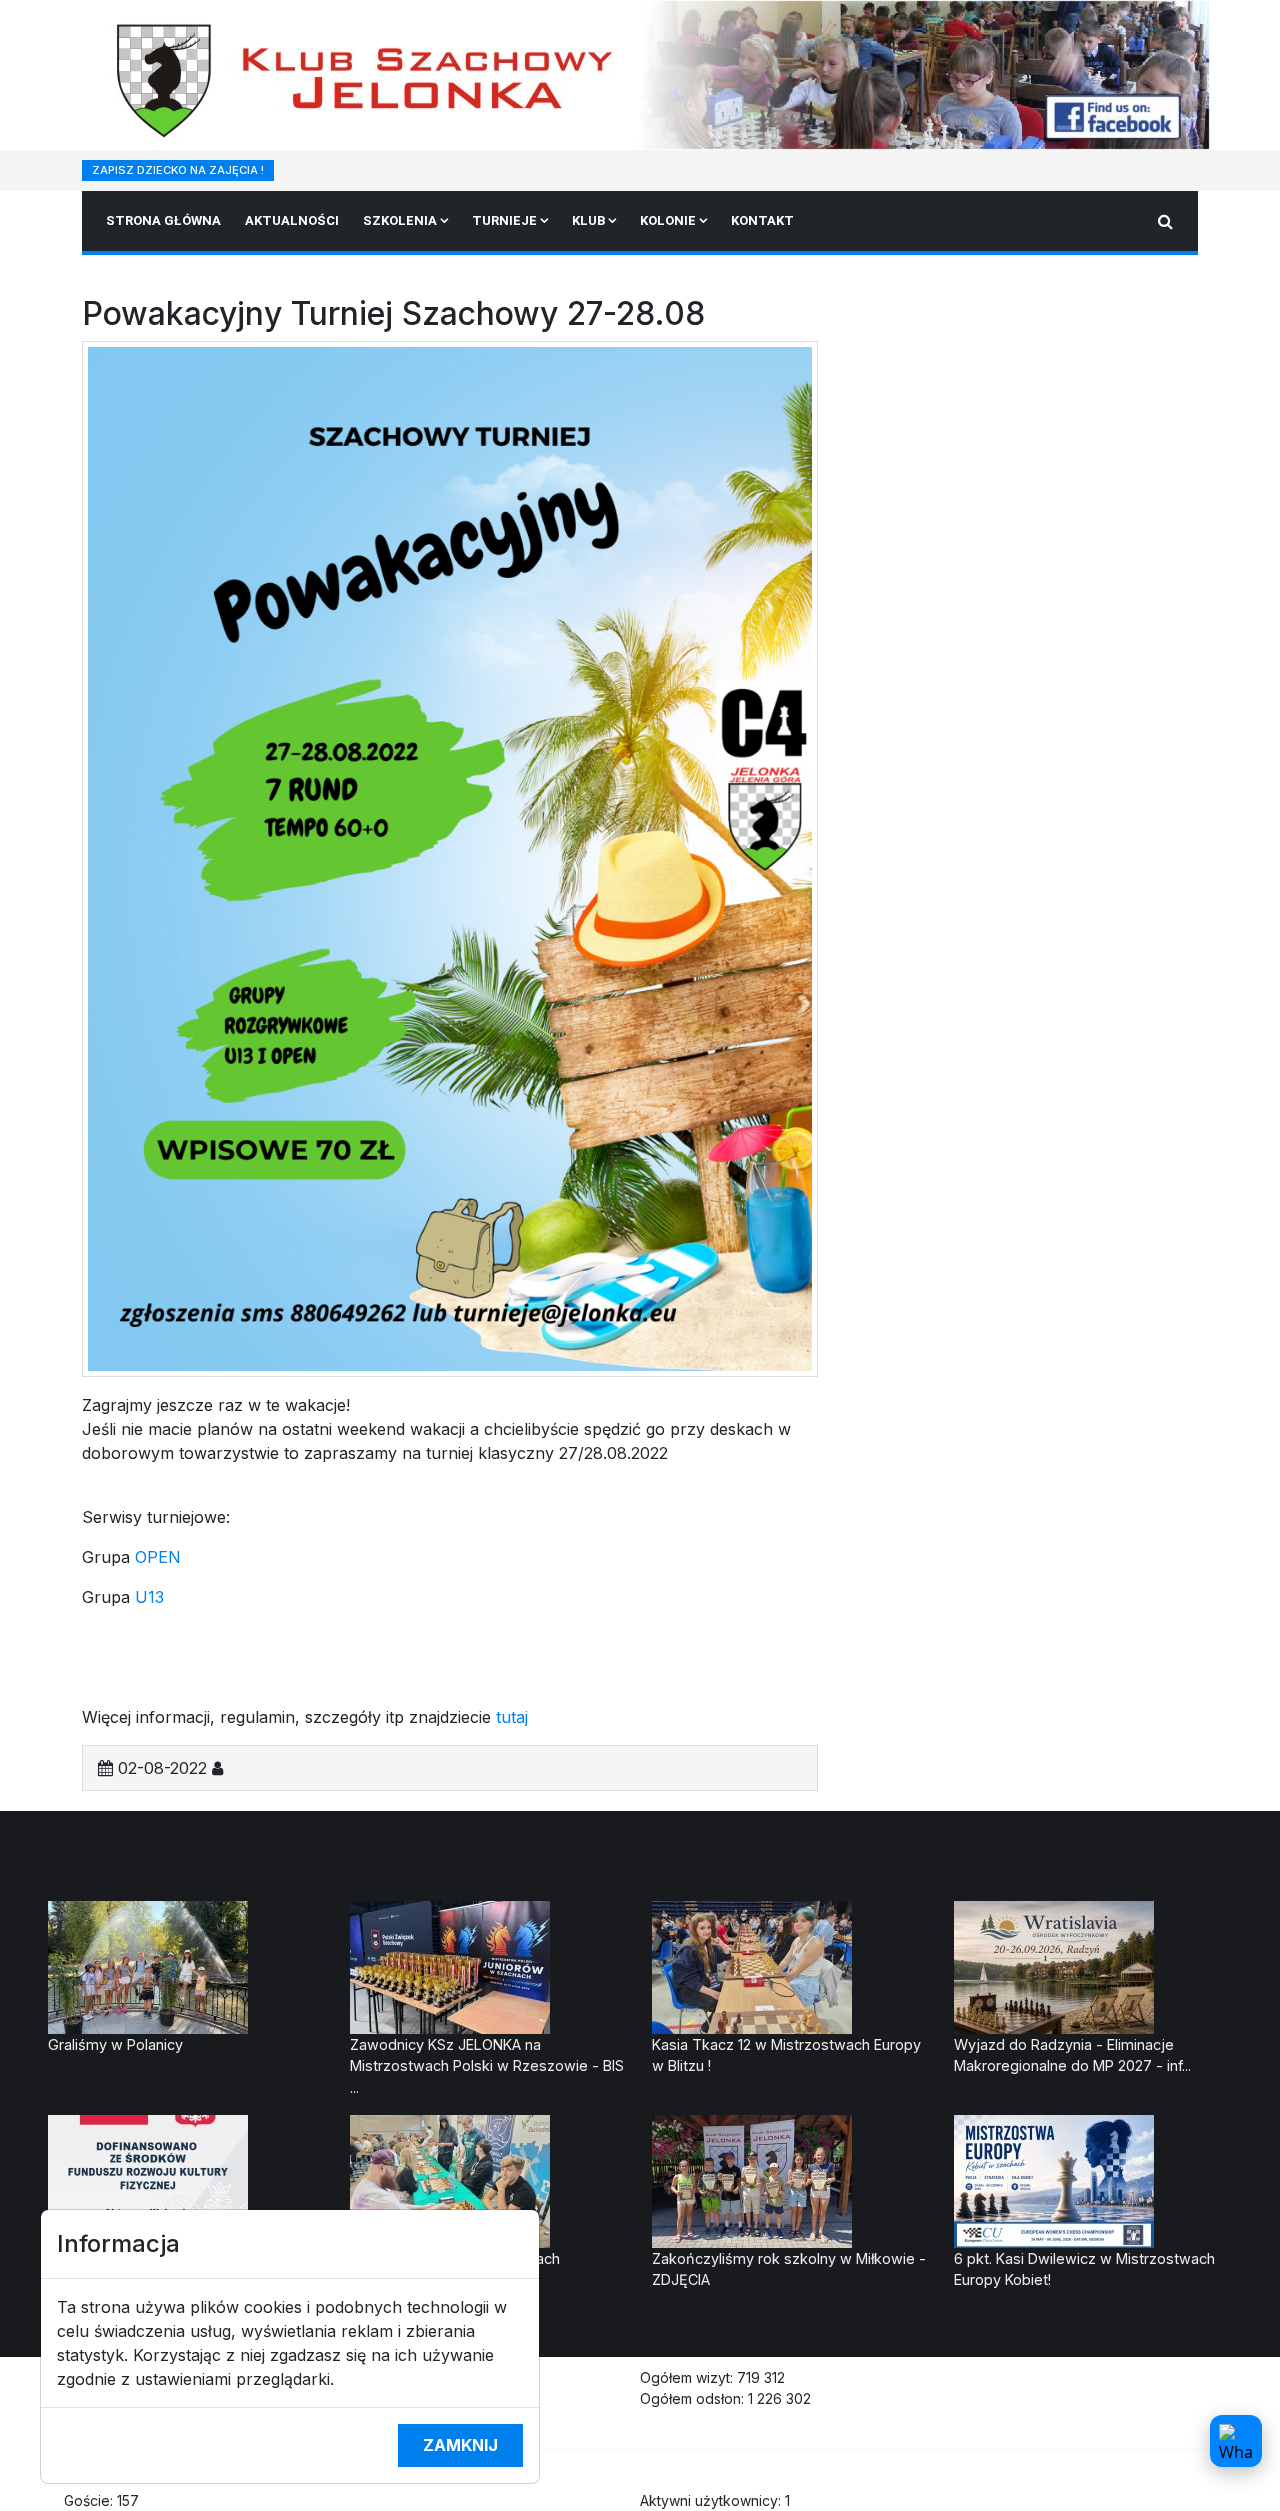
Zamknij (460, 2445)
